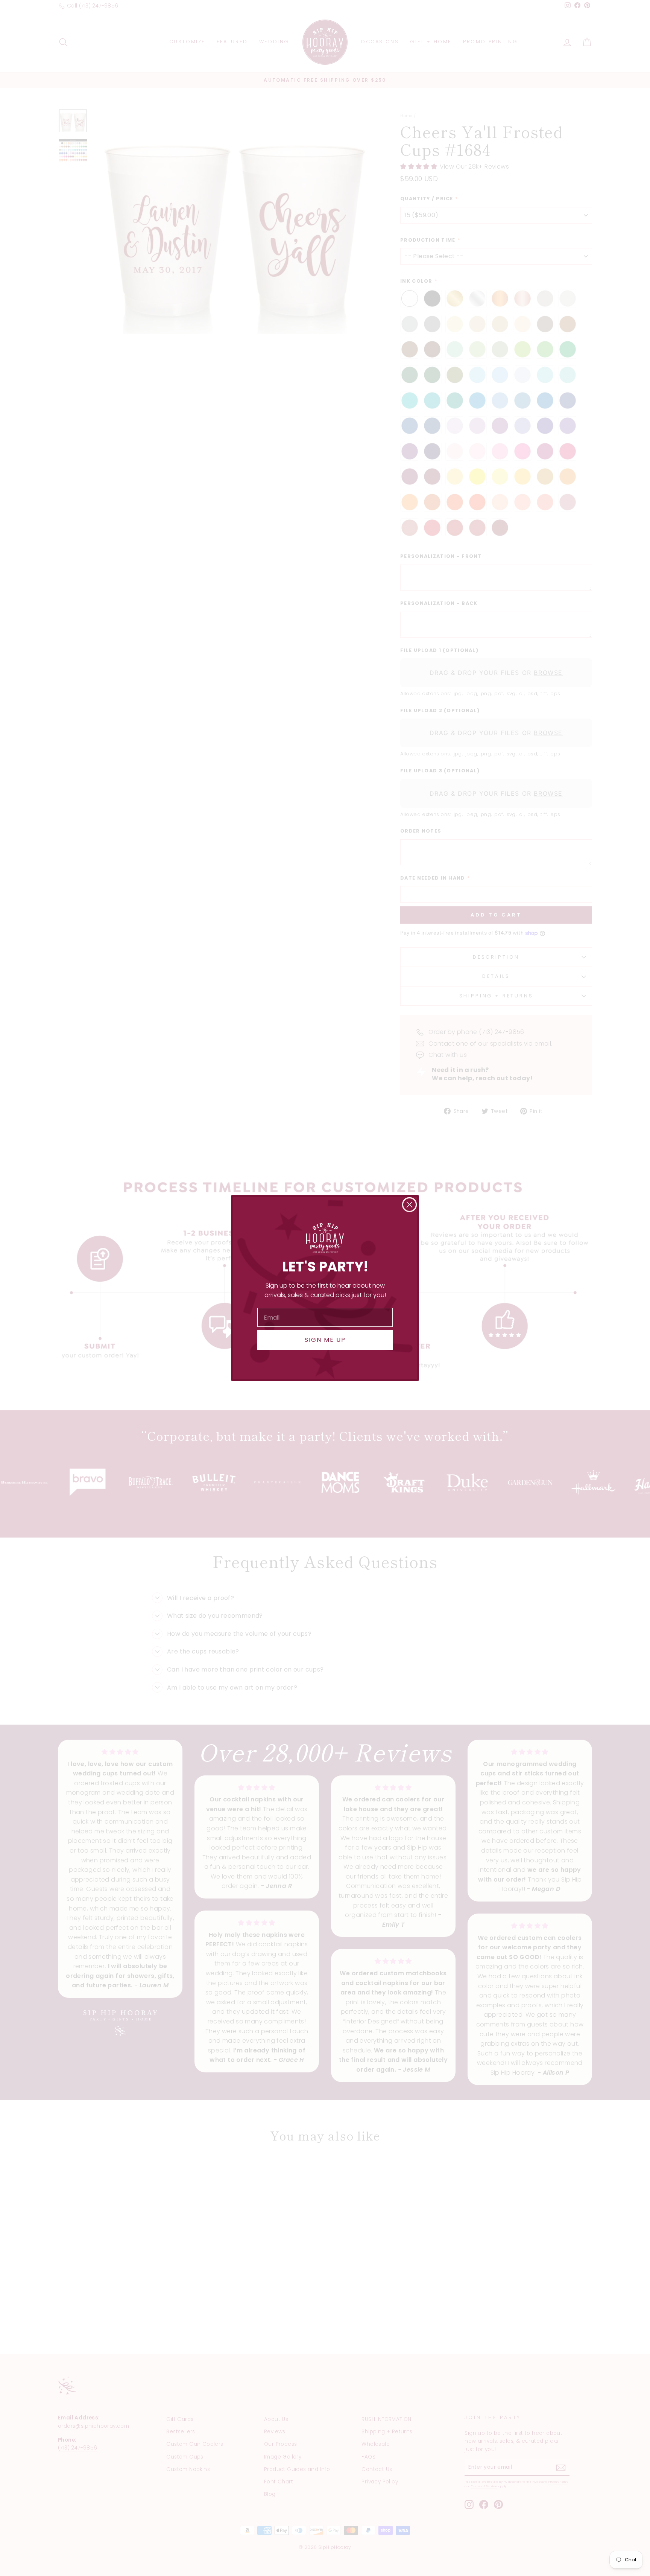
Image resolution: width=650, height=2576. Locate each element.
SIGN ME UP (325, 1340)
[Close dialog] (409, 1205)
